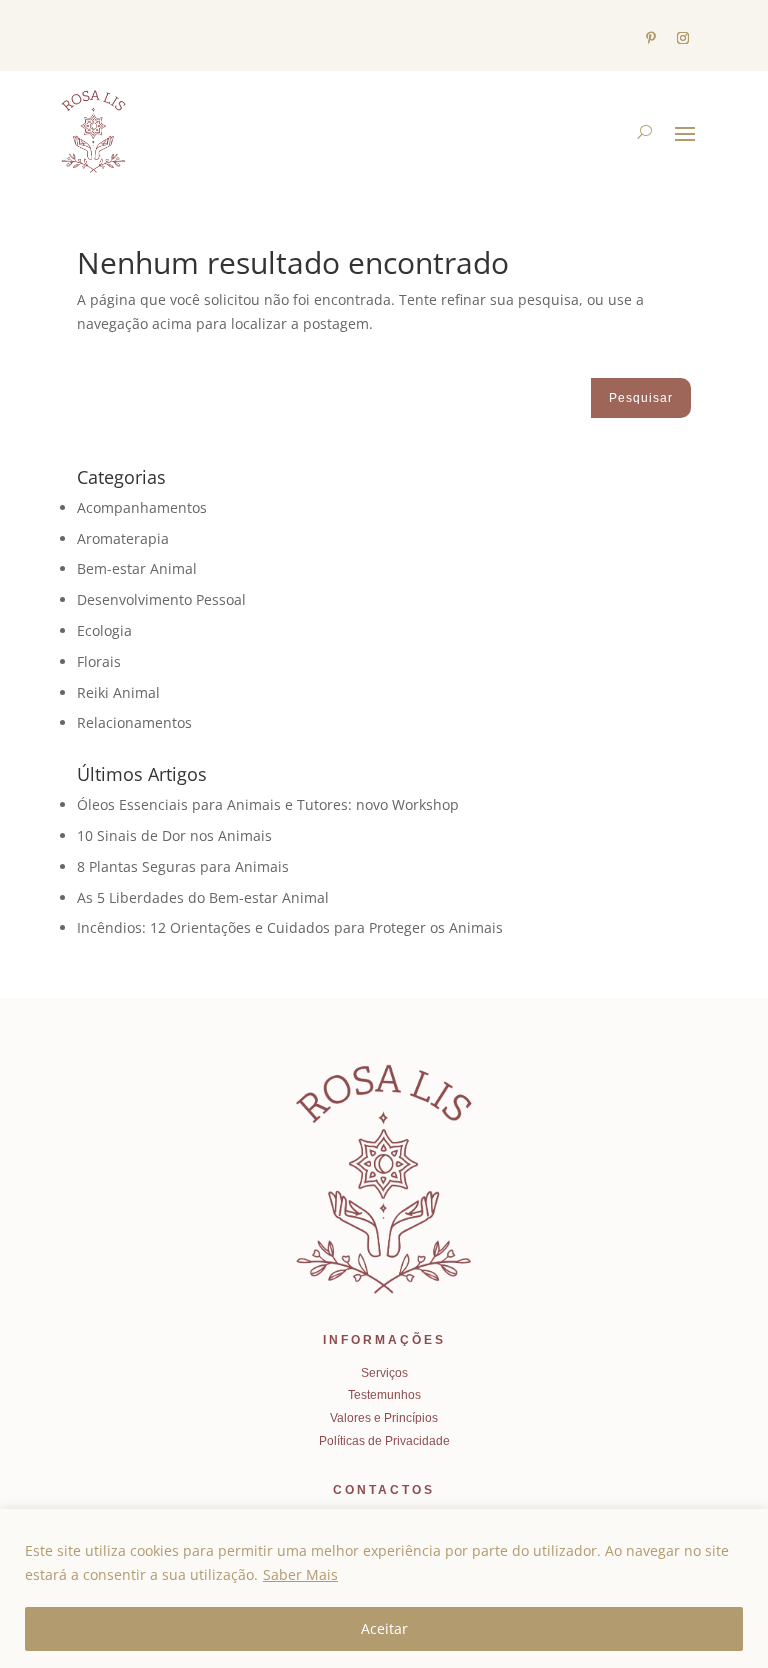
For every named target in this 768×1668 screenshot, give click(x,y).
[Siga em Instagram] (683, 38)
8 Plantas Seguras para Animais (183, 866)
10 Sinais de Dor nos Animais (174, 835)
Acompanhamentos (142, 507)
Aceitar (384, 1628)
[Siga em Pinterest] (651, 38)
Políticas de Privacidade (384, 1441)
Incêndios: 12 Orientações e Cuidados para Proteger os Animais (290, 927)
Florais (99, 661)
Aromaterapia (123, 538)
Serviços (384, 1373)
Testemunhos (384, 1395)
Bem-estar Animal (137, 568)
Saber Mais (300, 1574)
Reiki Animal (118, 692)
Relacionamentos (134, 722)
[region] (384, 1588)
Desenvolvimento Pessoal (161, 599)
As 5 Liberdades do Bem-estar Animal (203, 897)
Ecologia (104, 630)
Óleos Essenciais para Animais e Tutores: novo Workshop (268, 804)
